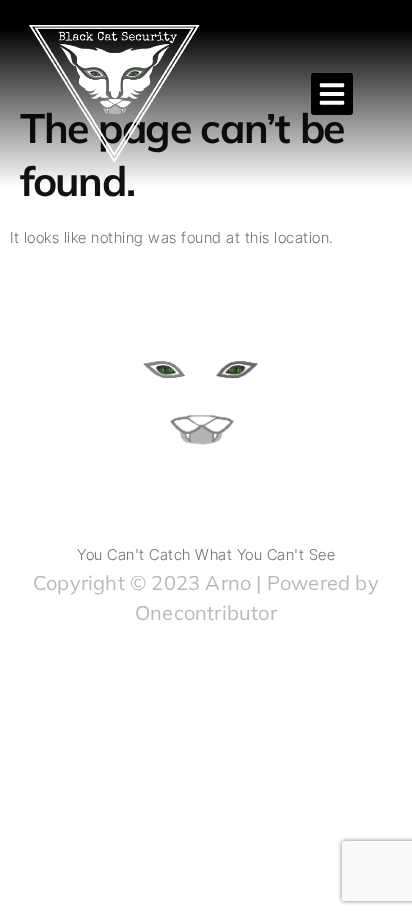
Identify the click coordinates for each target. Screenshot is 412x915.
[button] (332, 94)
